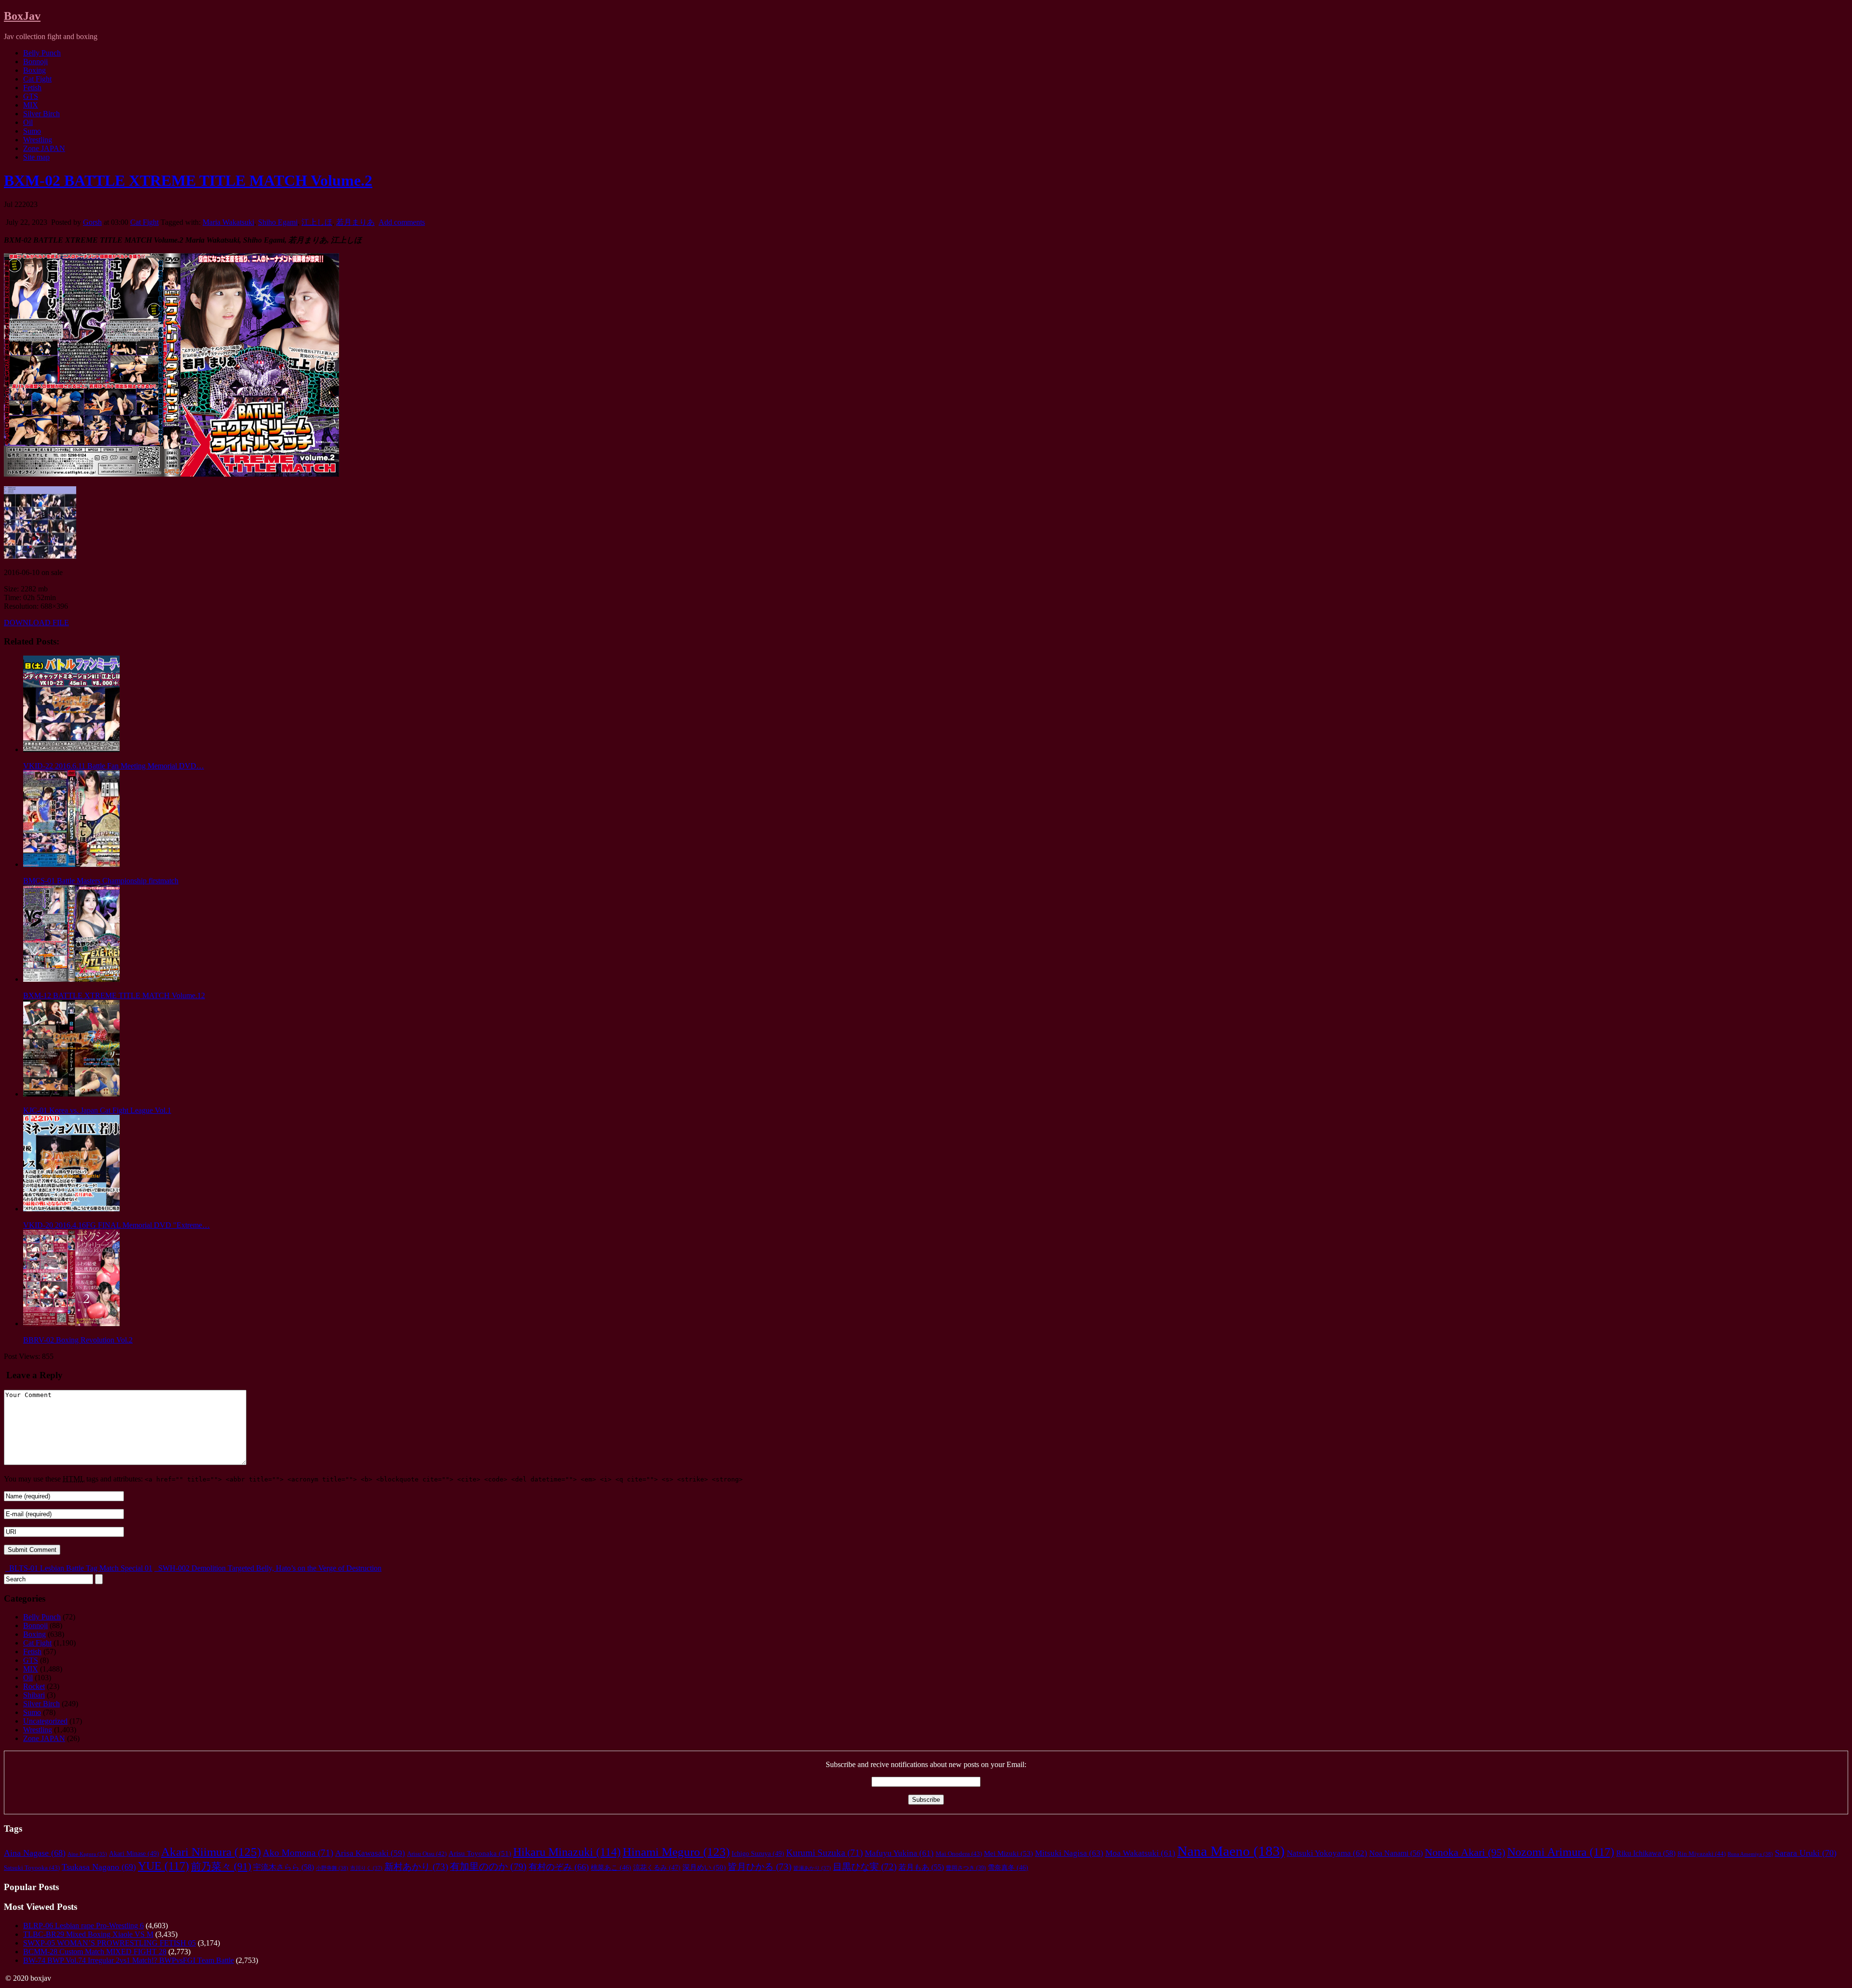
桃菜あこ (611, 1868)
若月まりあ (355, 222)
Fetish (32, 88)
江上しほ (317, 222)
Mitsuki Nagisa (1069, 1853)
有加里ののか (488, 1866)
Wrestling (38, 140)
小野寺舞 (332, 1868)
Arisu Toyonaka (480, 1853)
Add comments (402, 222)
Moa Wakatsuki (1140, 1853)
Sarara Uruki (1806, 1853)
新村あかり (416, 1867)
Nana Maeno (1231, 1851)
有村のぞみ (559, 1867)
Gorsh (92, 222)
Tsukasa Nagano (99, 1867)
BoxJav (22, 16)
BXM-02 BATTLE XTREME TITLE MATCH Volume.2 (188, 180)
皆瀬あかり (812, 1868)
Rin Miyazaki (1702, 1854)
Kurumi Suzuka (824, 1853)
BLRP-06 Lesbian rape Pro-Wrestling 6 (83, 1926)
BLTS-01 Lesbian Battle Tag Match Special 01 (80, 1568)
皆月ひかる (760, 1867)
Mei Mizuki (1008, 1853)
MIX (31, 105)
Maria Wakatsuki (228, 222)
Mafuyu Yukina (899, 1853)
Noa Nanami (1396, 1853)
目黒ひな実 (865, 1867)
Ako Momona (298, 1853)
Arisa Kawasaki (370, 1853)
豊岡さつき (966, 1868)
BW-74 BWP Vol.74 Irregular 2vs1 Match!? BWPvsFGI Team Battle (129, 1960)
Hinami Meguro (676, 1852)
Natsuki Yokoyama (1327, 1853)
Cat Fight (37, 79)
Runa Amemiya (1750, 1854)
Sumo (32, 131)
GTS (31, 96)
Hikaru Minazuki (567, 1852)
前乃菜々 (221, 1866)
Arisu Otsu (427, 1854)
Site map (36, 157)
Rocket (34, 1686)
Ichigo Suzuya (758, 1853)
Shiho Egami (278, 222)
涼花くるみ (657, 1868)
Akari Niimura (211, 1852)
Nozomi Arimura (1561, 1852)
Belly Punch (42, 53)
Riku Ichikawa (1646, 1853)
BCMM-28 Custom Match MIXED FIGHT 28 (95, 1952)
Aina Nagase (35, 1853)
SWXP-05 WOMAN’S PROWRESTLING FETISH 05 (109, 1943)
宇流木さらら (284, 1867)
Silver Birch (41, 114)
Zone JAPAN (44, 148)
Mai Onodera (959, 1854)
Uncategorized (45, 1721)
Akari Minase (134, 1853)
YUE (163, 1866)
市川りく (366, 1868)
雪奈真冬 (1008, 1868)
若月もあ (921, 1867)
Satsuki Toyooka (32, 1868)
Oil (28, 122)
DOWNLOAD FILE (36, 623)
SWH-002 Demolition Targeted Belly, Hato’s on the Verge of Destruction (269, 1568)
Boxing (34, 70)
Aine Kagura (87, 1854)
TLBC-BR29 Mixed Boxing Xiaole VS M (88, 1934)
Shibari (34, 1695)
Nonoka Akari (1465, 1852)
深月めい (704, 1867)
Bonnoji (35, 62)
